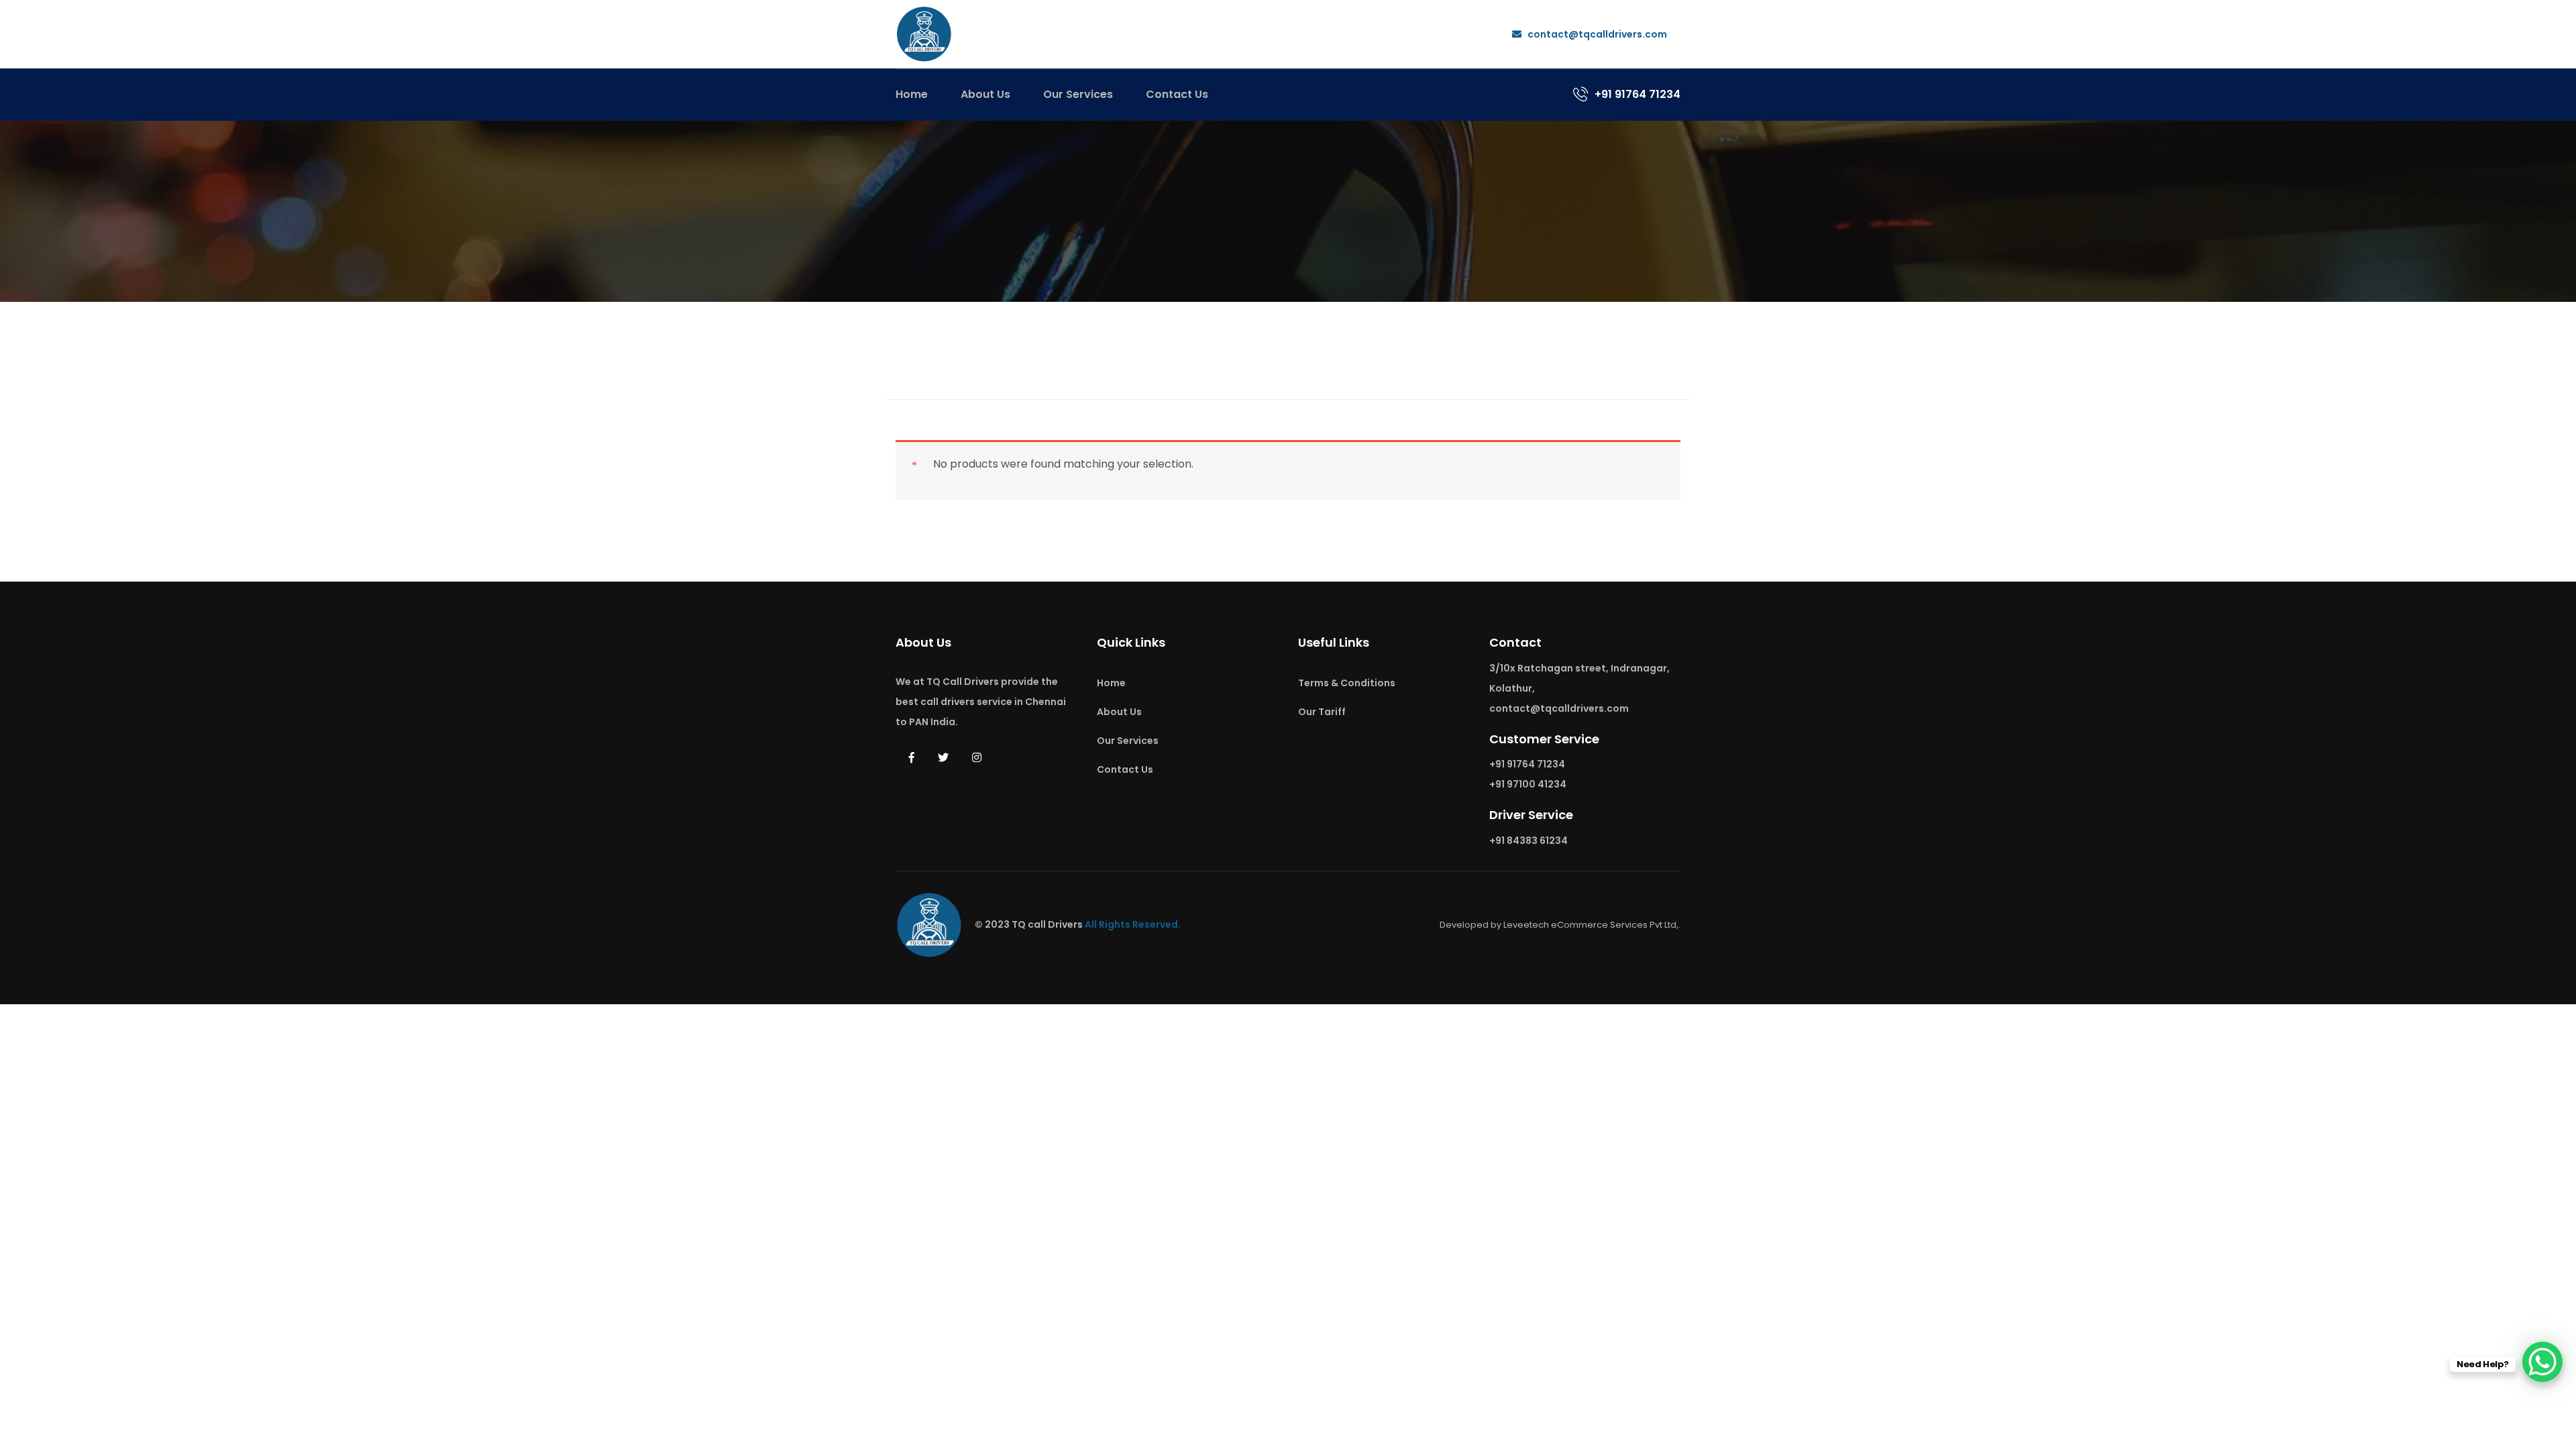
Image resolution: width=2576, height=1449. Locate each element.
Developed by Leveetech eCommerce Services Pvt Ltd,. (1560, 925)
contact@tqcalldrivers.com (1596, 34)
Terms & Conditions (1347, 683)
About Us (985, 94)
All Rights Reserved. (1133, 924)
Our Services (1078, 94)
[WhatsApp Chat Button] (2542, 1362)
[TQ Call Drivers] (924, 33)
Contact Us (1177, 94)
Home (912, 94)
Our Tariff (1322, 712)
